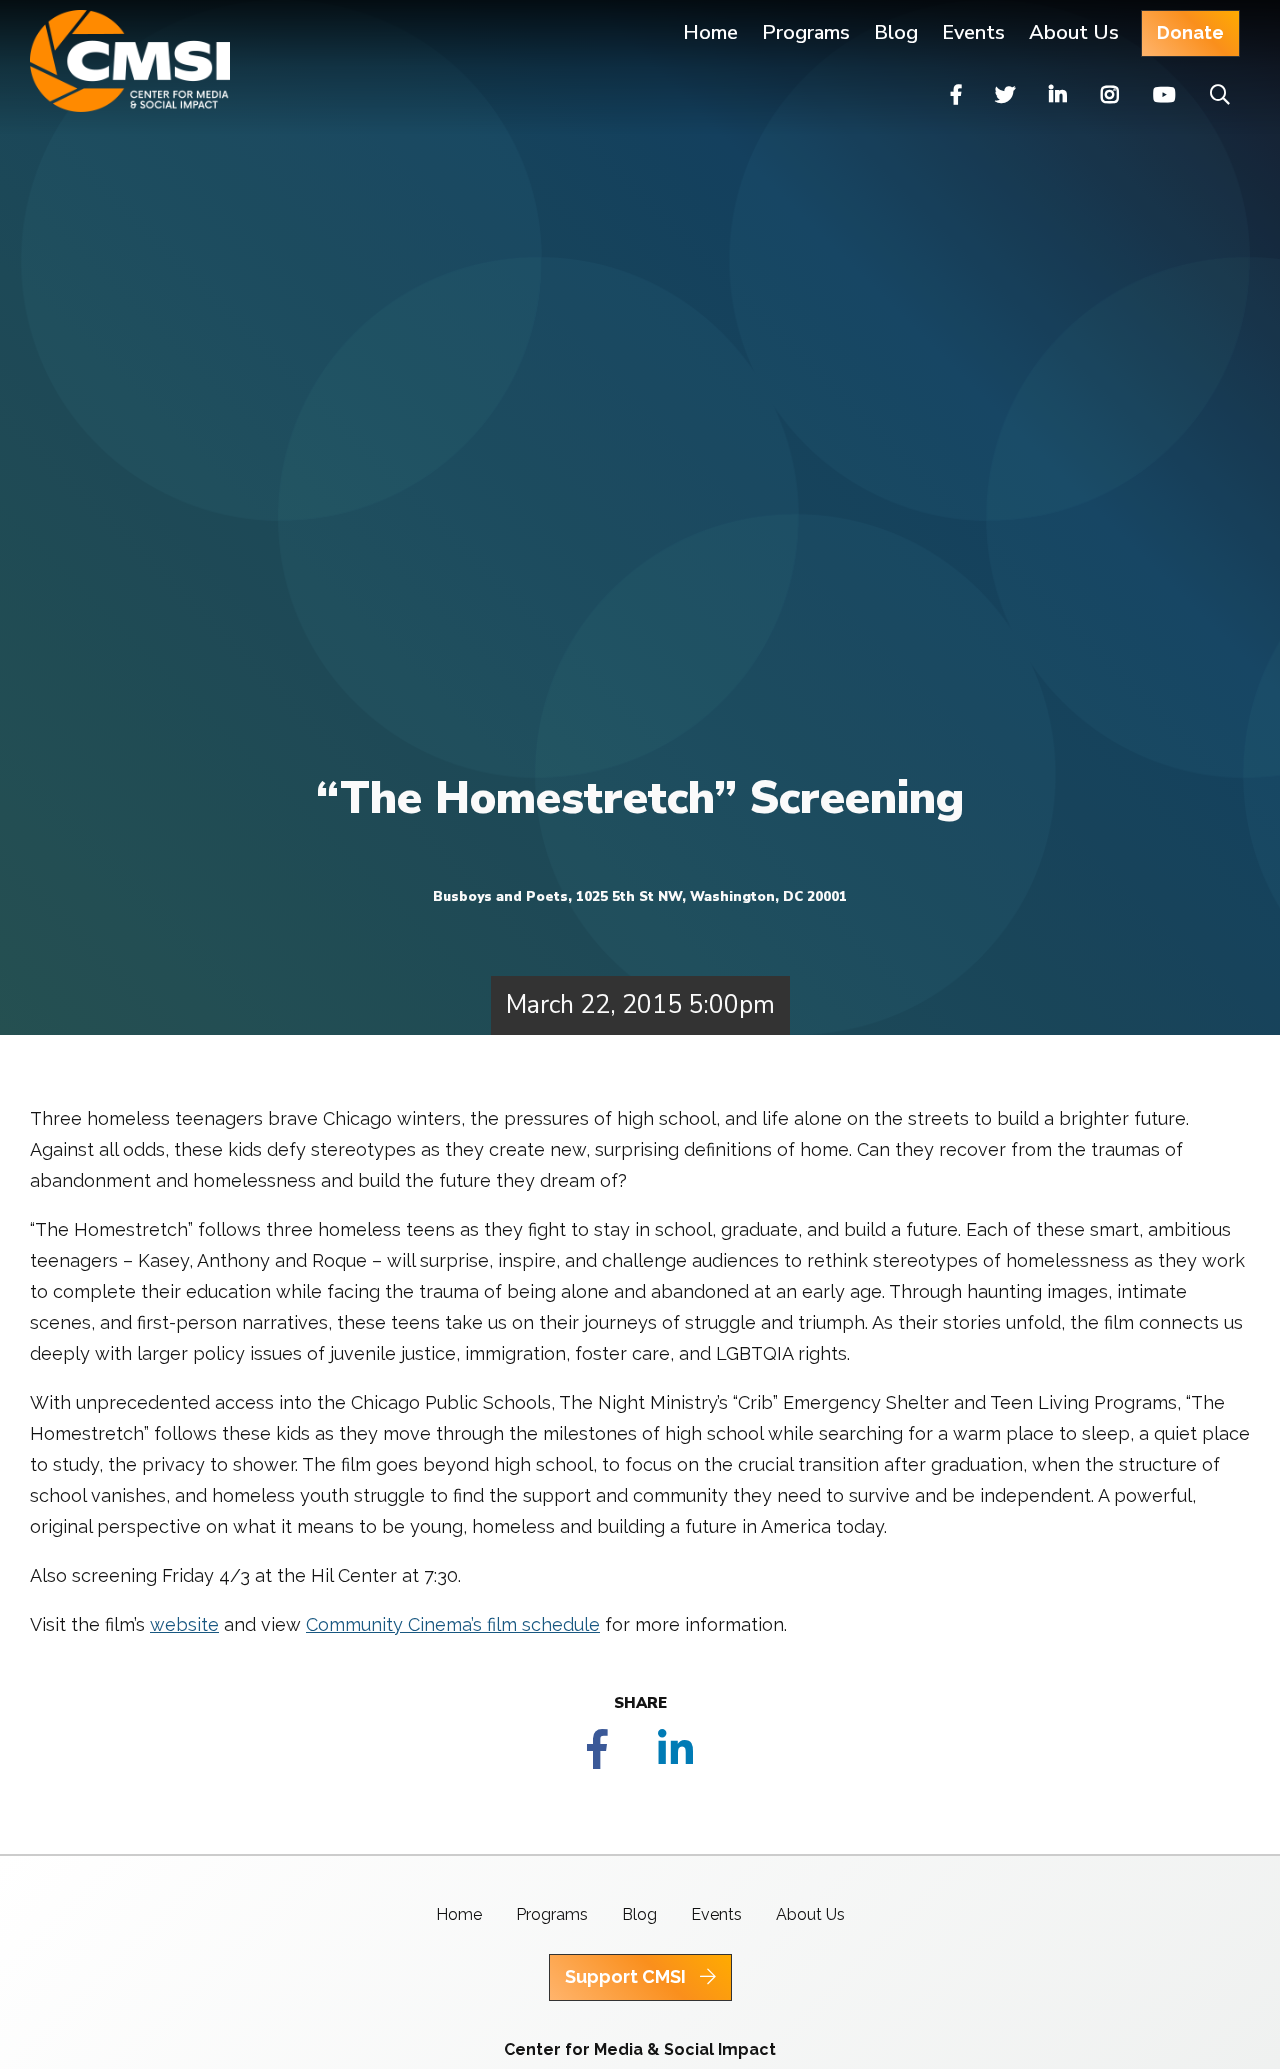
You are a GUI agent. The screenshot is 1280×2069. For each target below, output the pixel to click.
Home (710, 32)
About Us (1074, 32)
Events (973, 32)
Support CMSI (627, 1976)
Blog (896, 32)
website (184, 1624)
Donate (1190, 32)
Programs (552, 1914)
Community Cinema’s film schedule (453, 1624)
